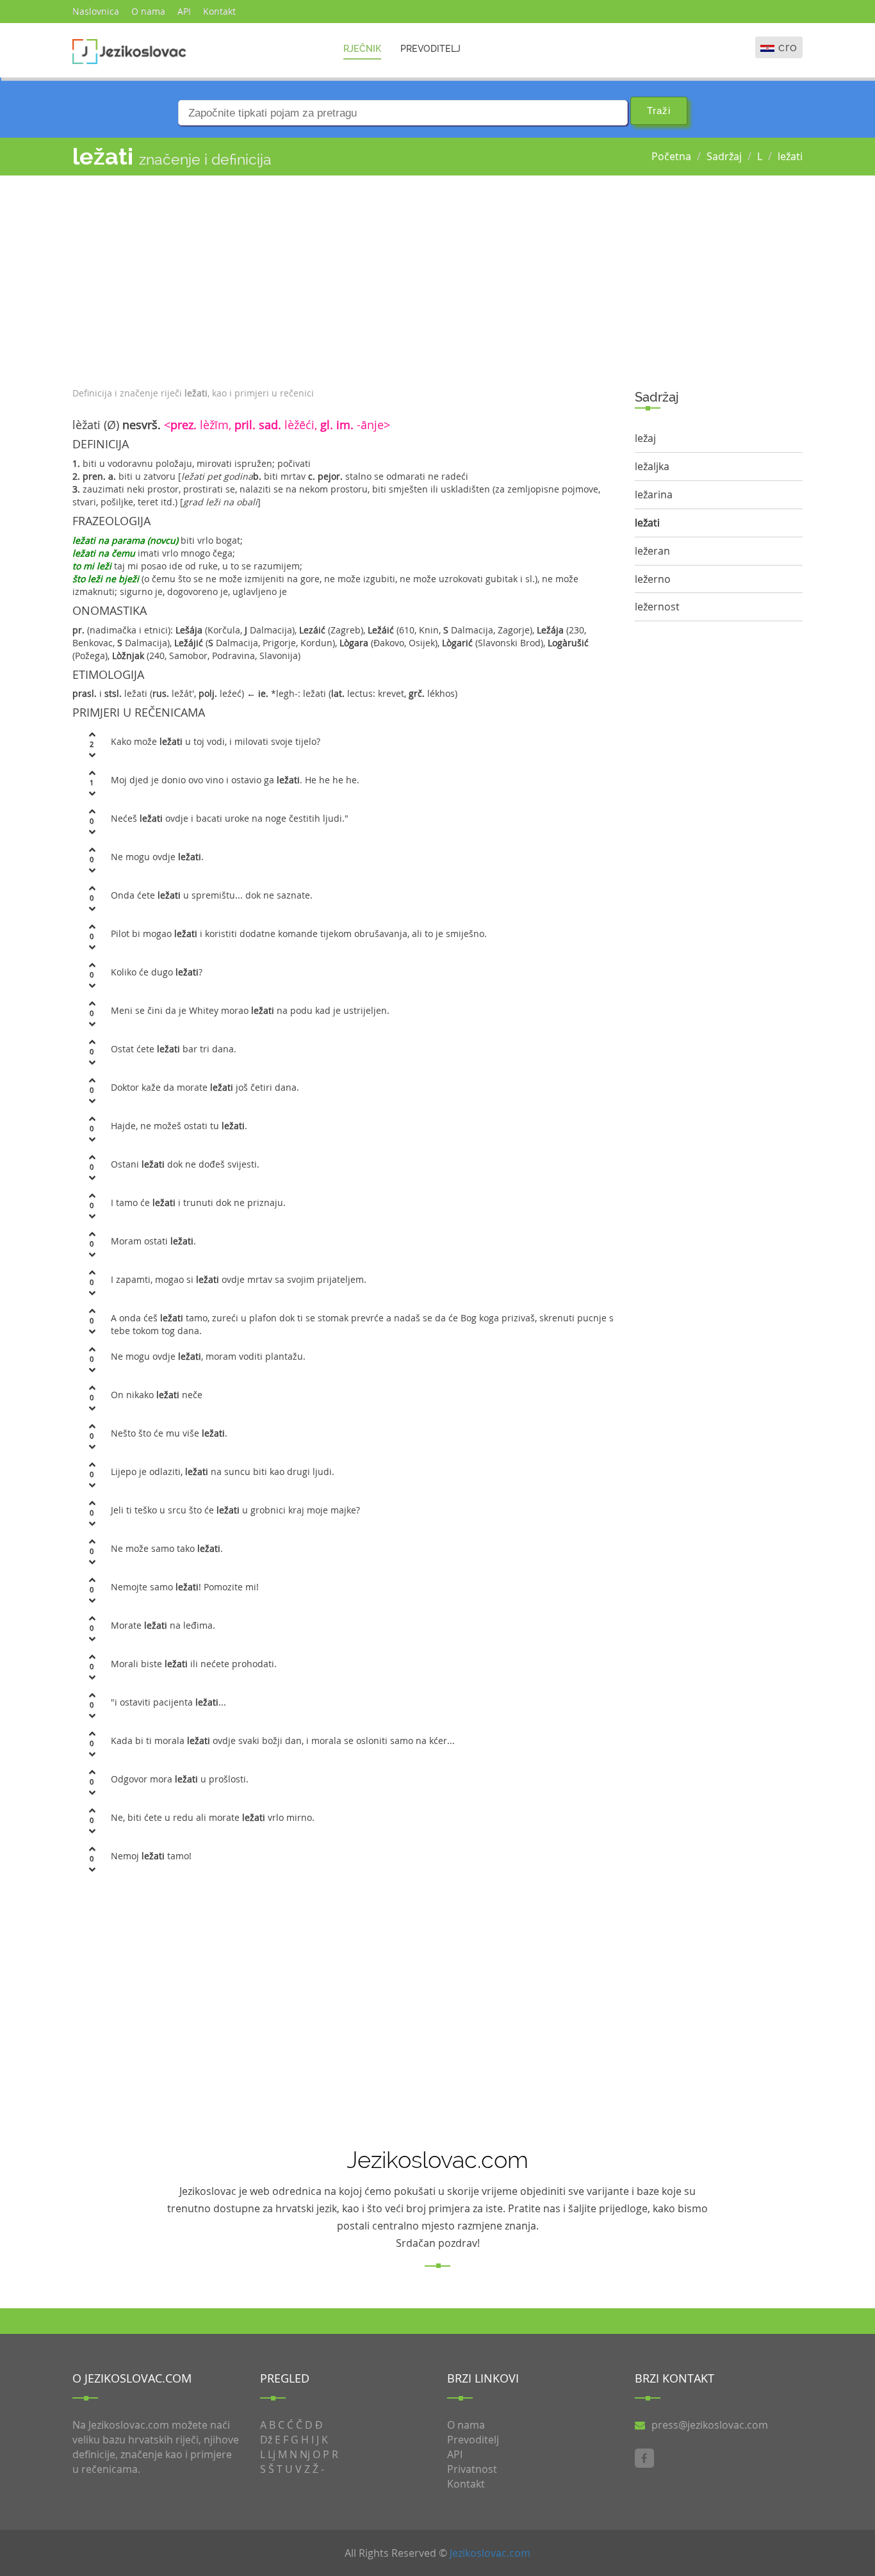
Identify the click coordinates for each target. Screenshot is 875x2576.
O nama (148, 11)
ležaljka (652, 466)
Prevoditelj (430, 49)
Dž (266, 2440)
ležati (790, 156)
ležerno (653, 579)
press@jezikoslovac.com (710, 2425)
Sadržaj (724, 156)
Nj (305, 2454)
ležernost (657, 607)
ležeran (652, 551)
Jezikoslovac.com (490, 2553)
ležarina (654, 494)
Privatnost (472, 2469)
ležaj (645, 438)
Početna (671, 156)
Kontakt (219, 11)
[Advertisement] (344, 278)
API (184, 11)
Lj (272, 2454)
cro (788, 47)
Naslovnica (96, 11)
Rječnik (362, 49)
